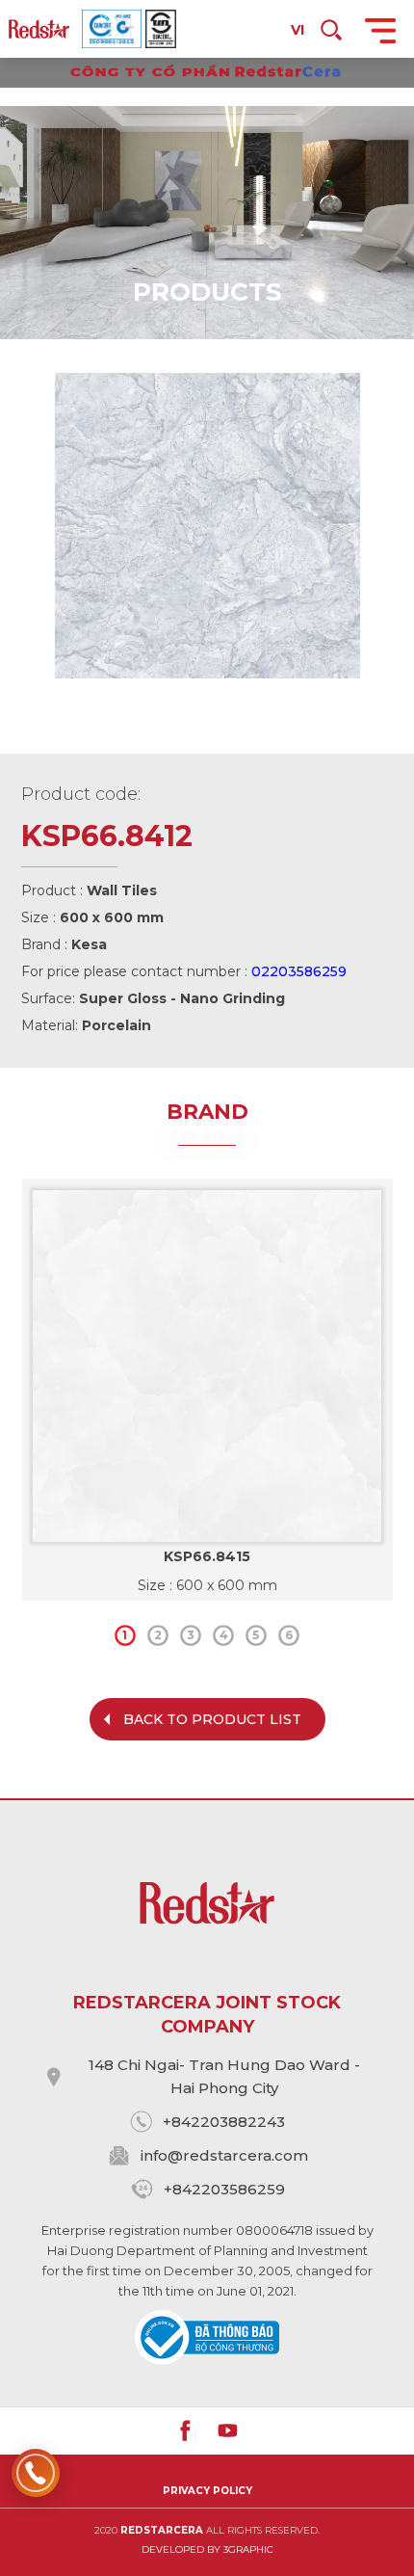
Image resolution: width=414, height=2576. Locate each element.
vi (298, 30)
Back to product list (212, 1719)
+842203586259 (224, 2189)
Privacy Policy (207, 2491)
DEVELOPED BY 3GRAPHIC (207, 2549)
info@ (162, 2155)
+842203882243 (224, 2122)
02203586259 (299, 971)
